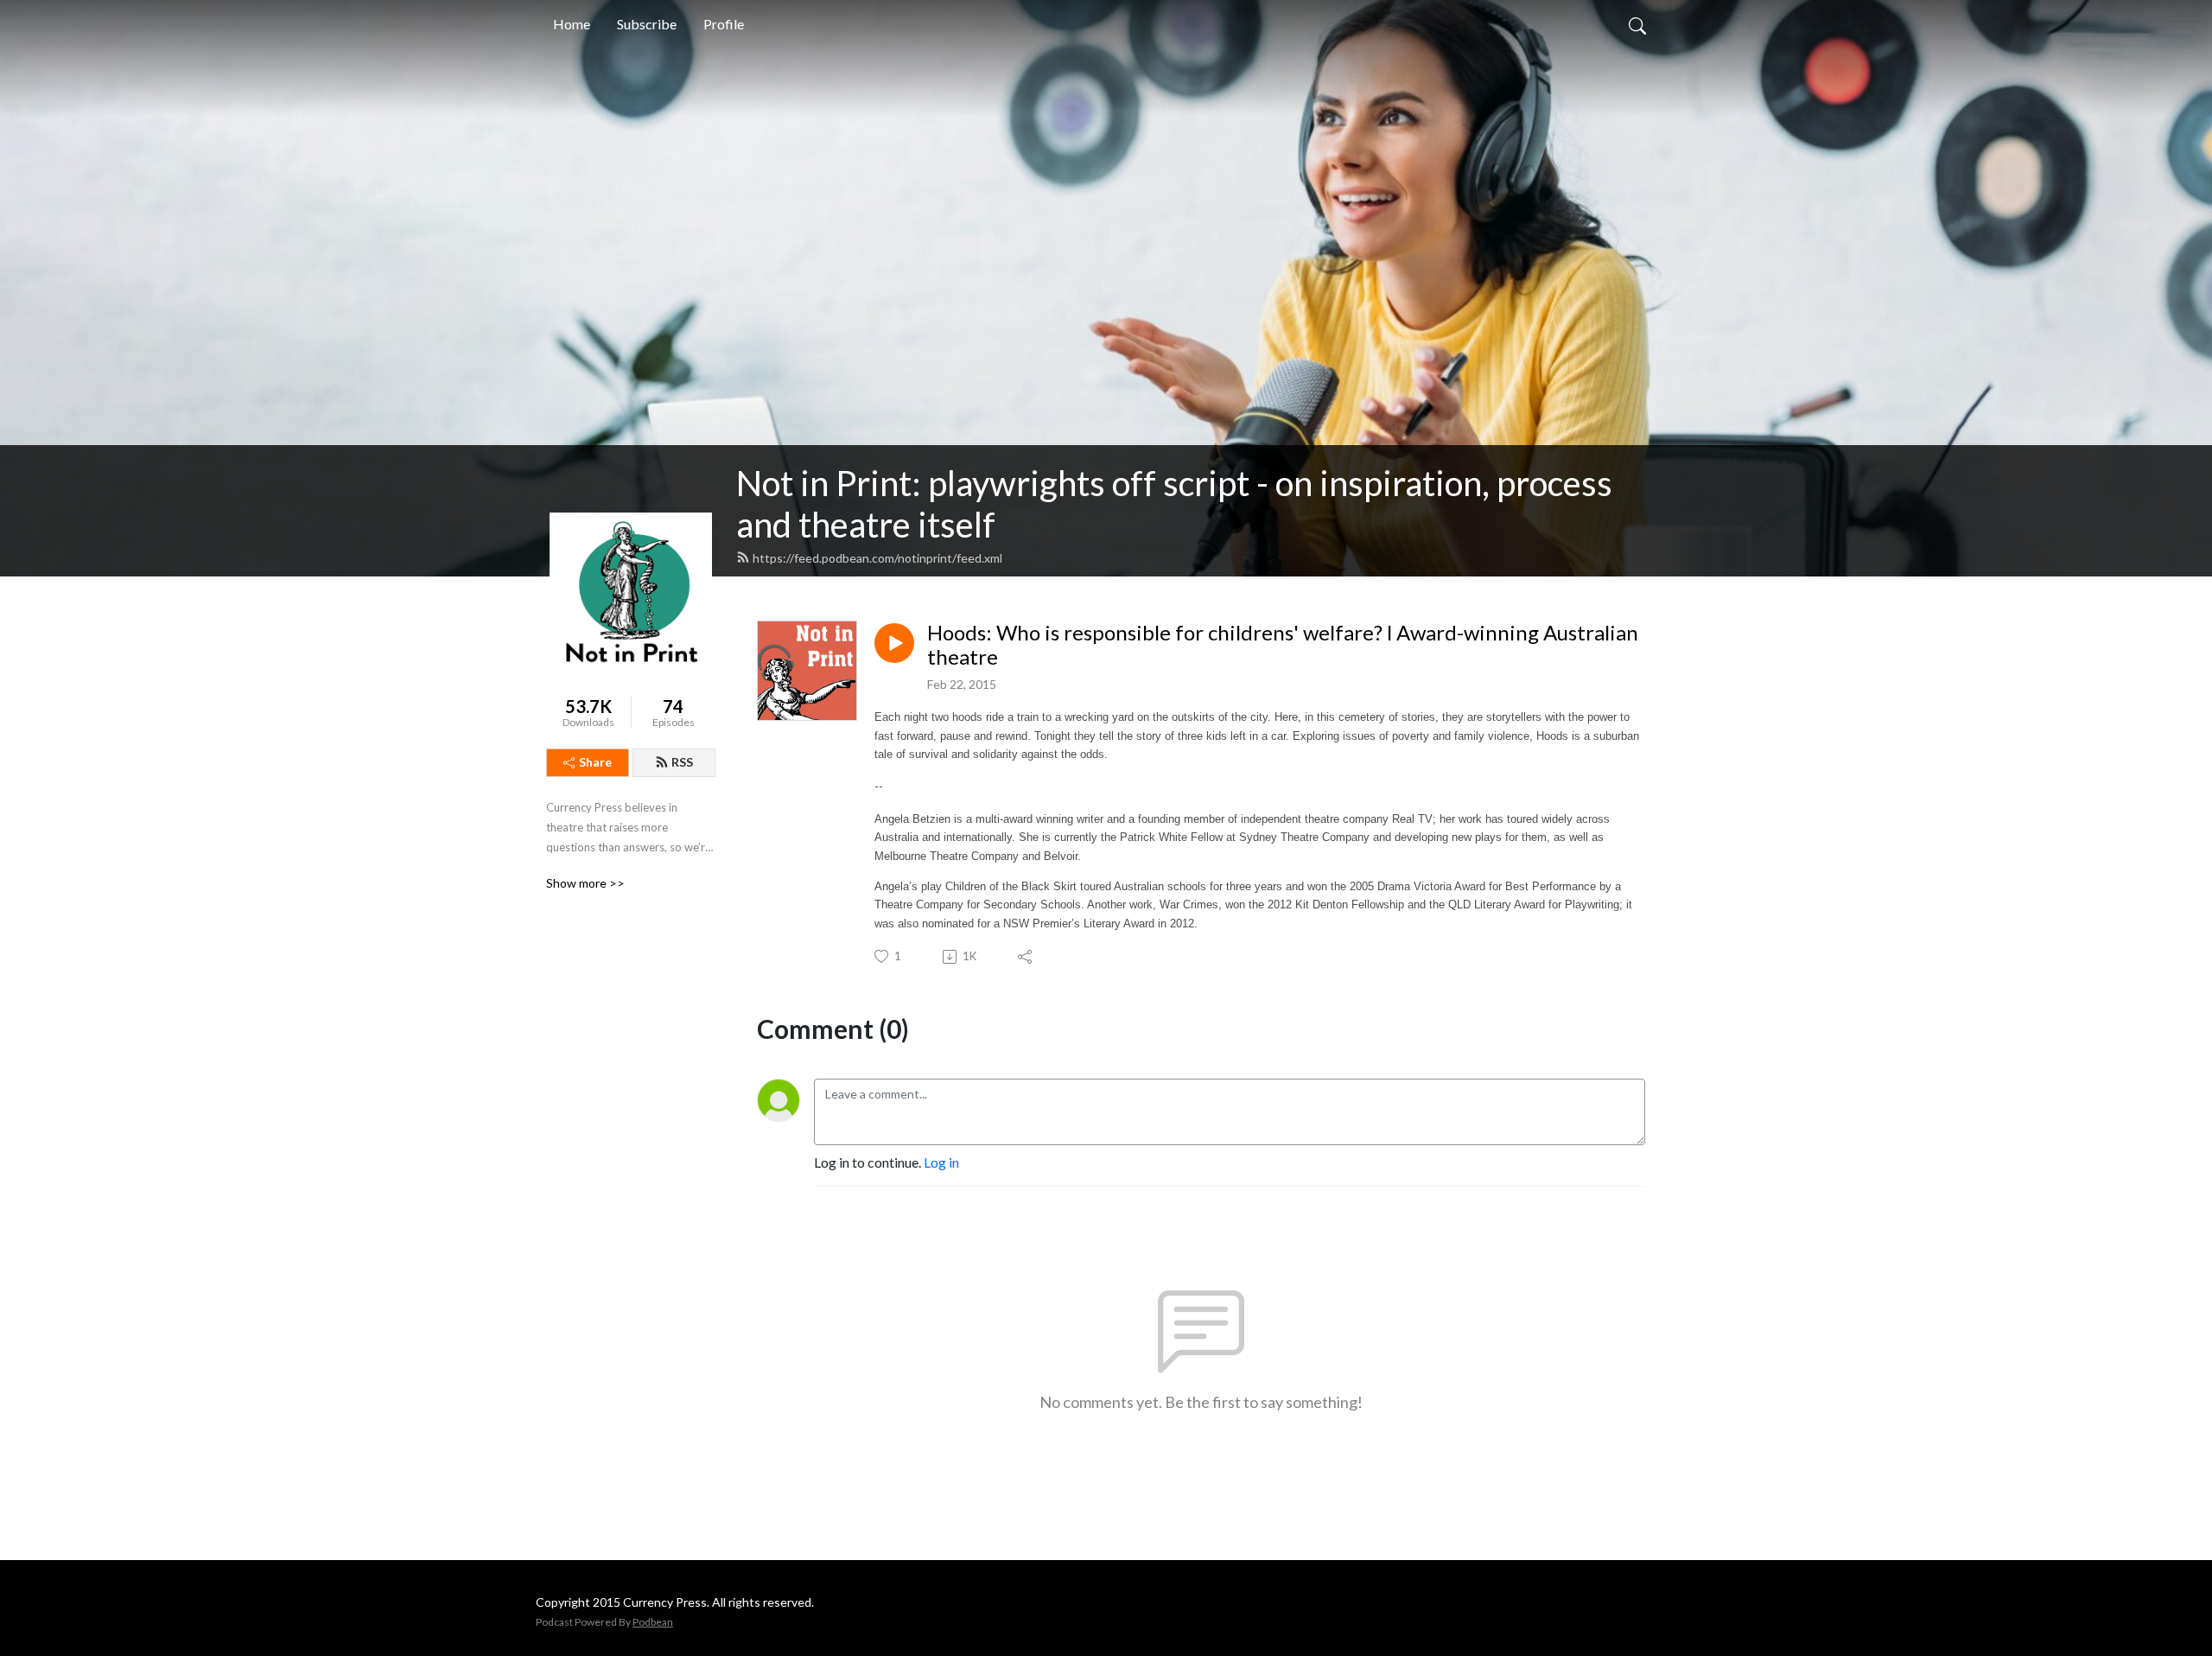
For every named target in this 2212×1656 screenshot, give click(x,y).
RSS (682, 762)
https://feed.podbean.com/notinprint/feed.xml (877, 558)
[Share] (1026, 957)
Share (595, 762)
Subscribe (647, 24)
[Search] (1637, 24)
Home (572, 24)
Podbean (653, 1622)
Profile (724, 24)
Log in (941, 1162)
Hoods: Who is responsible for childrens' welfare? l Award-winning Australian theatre (1283, 645)
